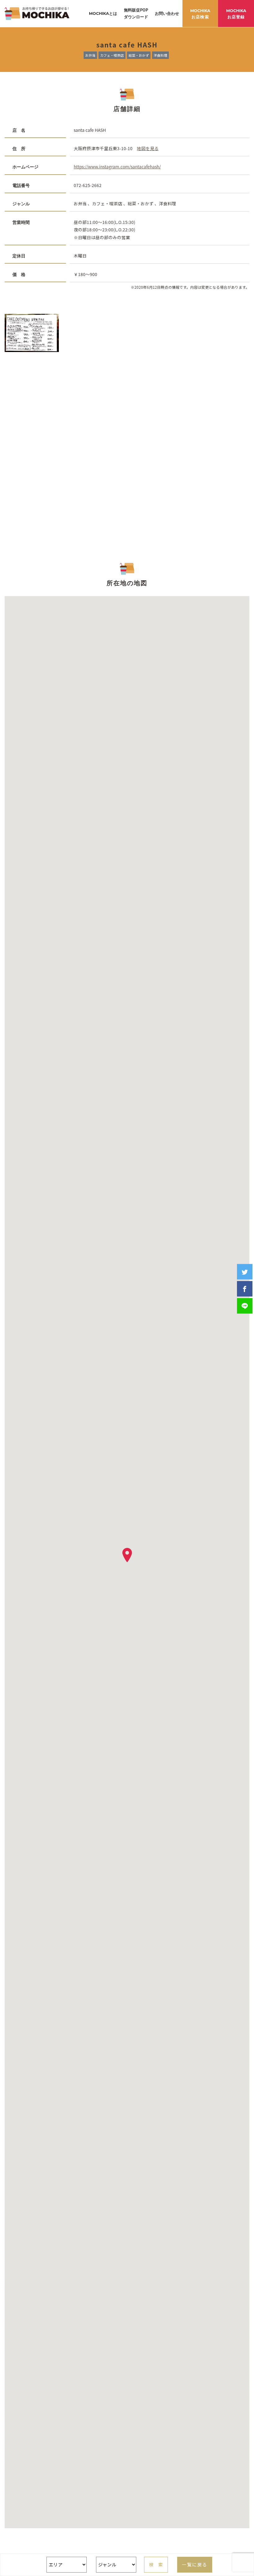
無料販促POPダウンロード (136, 13)
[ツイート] (245, 1272)
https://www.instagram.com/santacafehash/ (117, 167)
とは (103, 13)
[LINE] (245, 1306)
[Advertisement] (127, 444)
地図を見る (148, 148)
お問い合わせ (167, 13)
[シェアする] (245, 1289)
